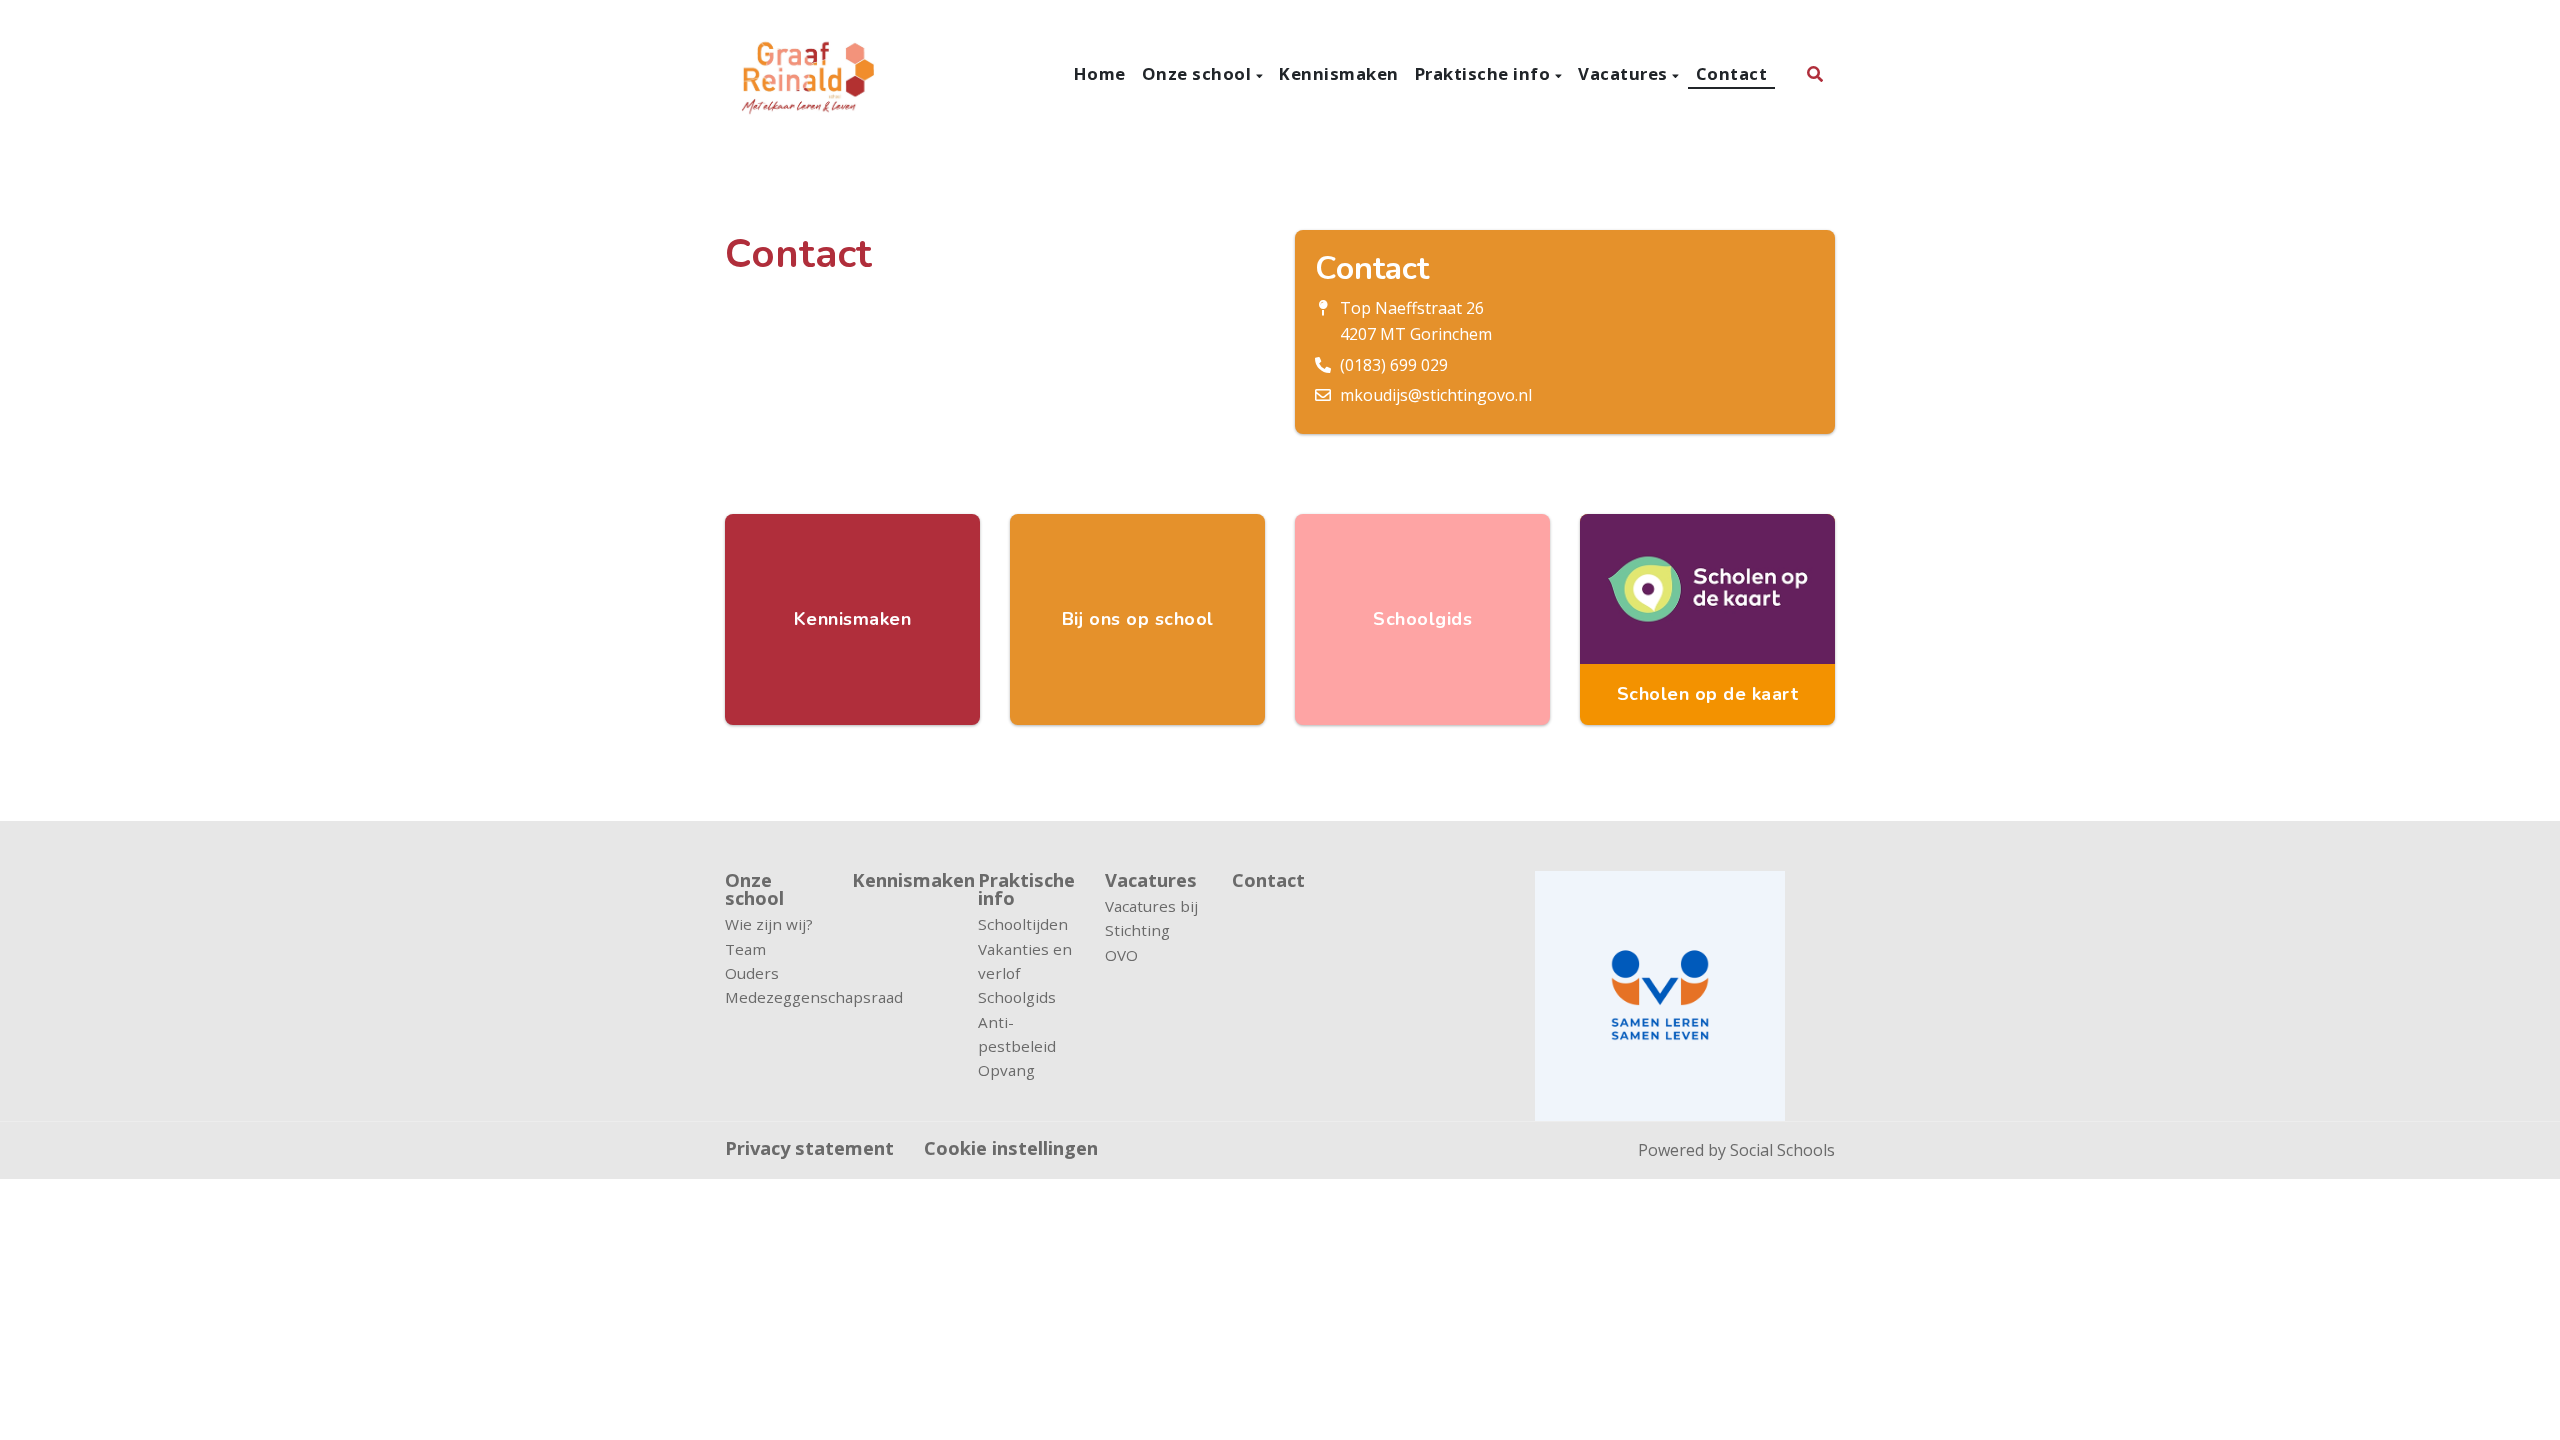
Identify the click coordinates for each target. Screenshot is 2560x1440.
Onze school (1199, 73)
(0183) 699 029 (1394, 365)
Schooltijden (1023, 924)
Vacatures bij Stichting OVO (1151, 930)
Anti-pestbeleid (1017, 1034)
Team (745, 949)
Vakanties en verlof (1025, 961)
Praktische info (1485, 73)
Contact (1732, 73)
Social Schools (1782, 1150)
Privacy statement (809, 1148)
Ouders (752, 973)
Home (1100, 73)
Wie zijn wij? (769, 924)
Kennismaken (1339, 73)
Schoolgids (1017, 997)
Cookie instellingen (1011, 1148)
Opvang (1006, 1070)
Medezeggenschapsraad (773, 997)
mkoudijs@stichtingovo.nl (1436, 395)
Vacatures (1625, 73)
